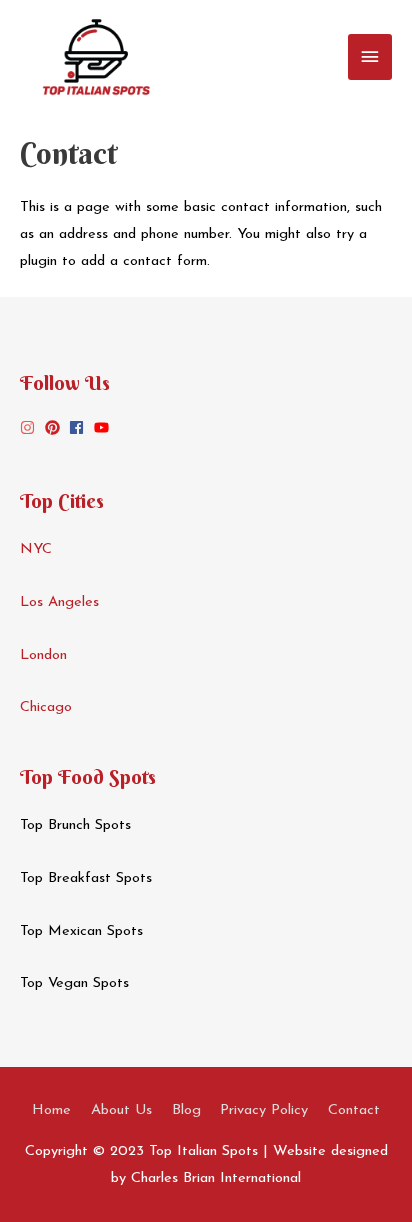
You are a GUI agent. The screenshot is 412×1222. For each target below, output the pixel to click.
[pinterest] (55, 427)
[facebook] (79, 427)
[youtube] (104, 427)
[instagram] (30, 427)
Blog (186, 1110)
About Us (121, 1110)
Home (51, 1110)
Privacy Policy (264, 1110)
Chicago (46, 707)
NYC (36, 549)
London (43, 655)
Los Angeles (59, 602)
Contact (354, 1110)
